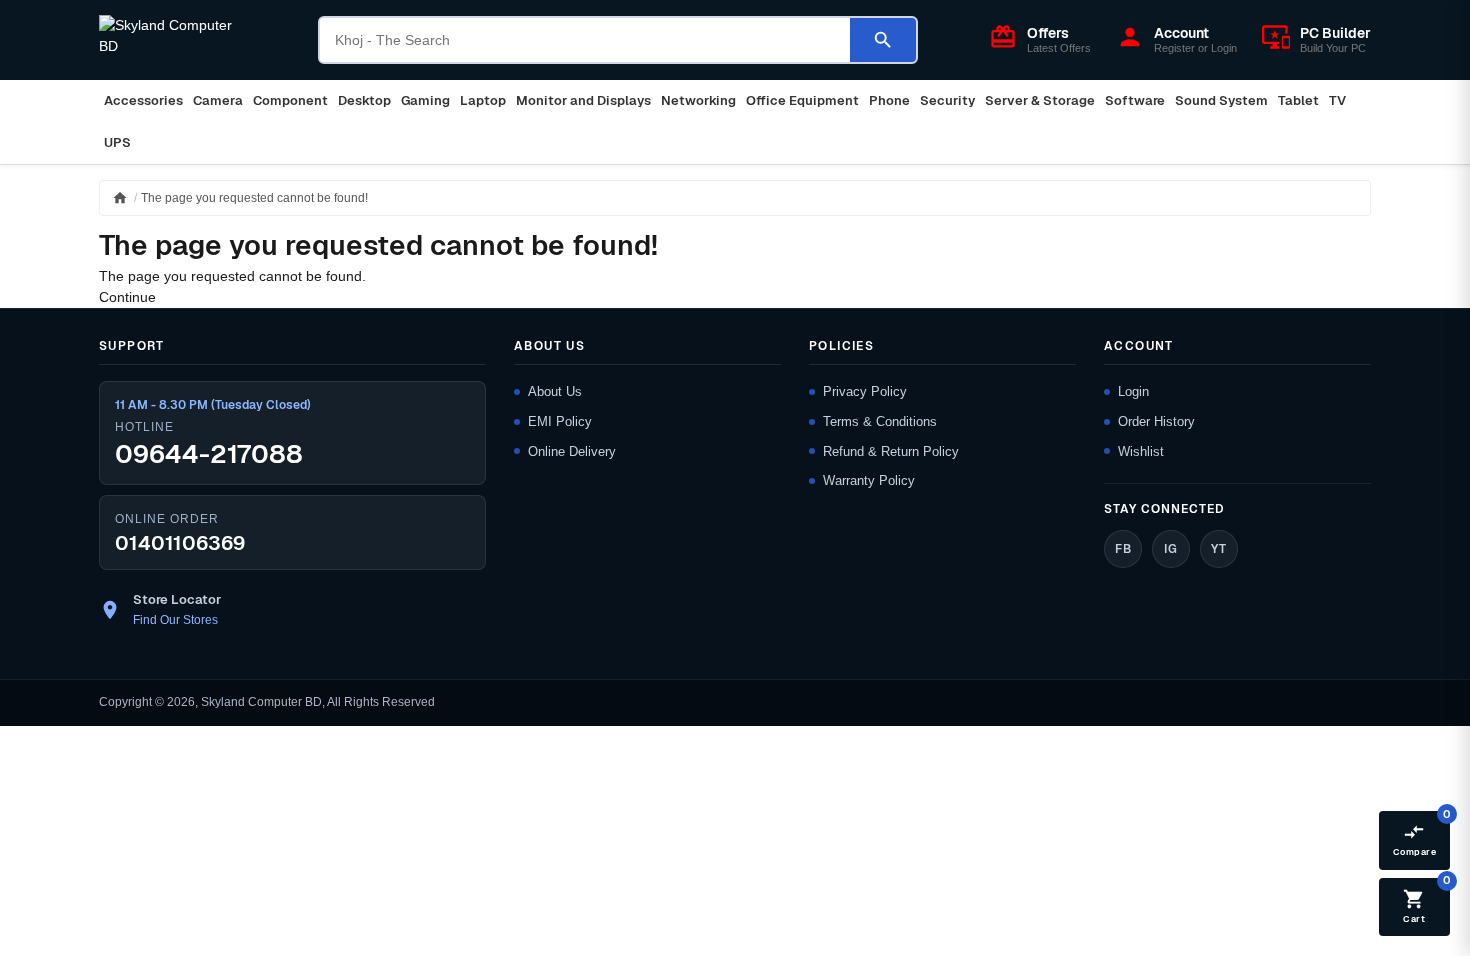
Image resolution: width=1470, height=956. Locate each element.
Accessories (143, 100)
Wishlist (1141, 451)
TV (1337, 100)
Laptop (483, 100)
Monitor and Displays (583, 100)
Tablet (1298, 100)
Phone (889, 100)
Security (947, 100)
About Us (555, 391)
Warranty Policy (869, 480)
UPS (117, 142)
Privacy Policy (865, 391)
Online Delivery (572, 451)
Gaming (425, 100)
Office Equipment (802, 100)
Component (290, 100)
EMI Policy (560, 421)
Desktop (364, 100)
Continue (127, 297)
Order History (1156, 421)
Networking (698, 100)
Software (1135, 100)
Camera (218, 100)
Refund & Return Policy (891, 451)
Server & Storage (1040, 100)
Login (1133, 391)
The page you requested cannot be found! (254, 198)
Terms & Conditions (880, 421)
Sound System (1221, 100)
